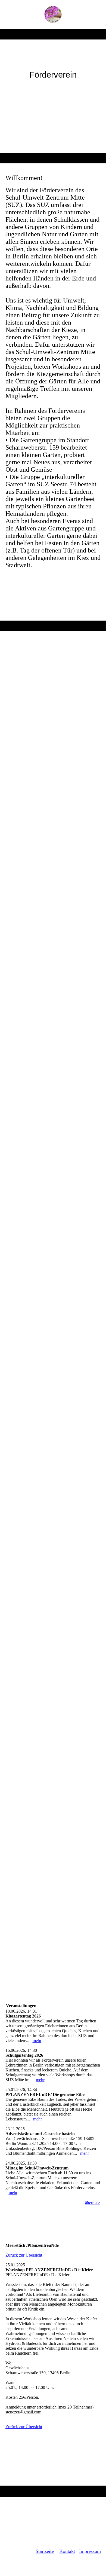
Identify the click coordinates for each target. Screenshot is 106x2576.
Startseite (45, 2551)
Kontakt (67, 2551)
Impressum (90, 2551)
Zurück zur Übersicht (24, 2255)
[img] (53, 14)
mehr (37, 2041)
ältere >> (93, 2203)
